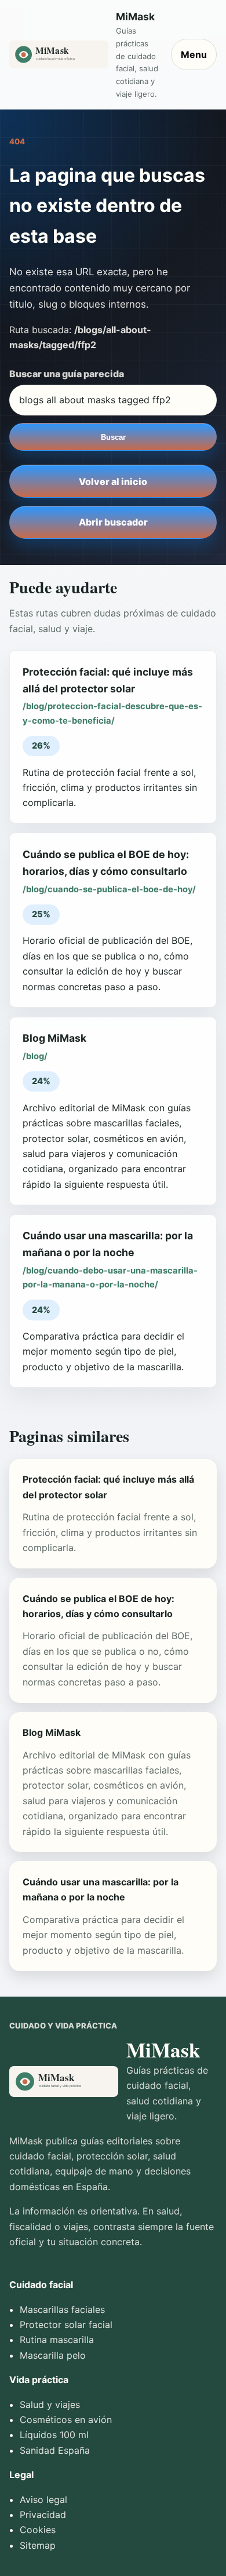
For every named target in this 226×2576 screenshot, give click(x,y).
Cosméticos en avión (66, 2420)
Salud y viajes (50, 2404)
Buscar (113, 437)
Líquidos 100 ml (54, 2435)
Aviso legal (43, 2500)
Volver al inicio (113, 481)
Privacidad (43, 2515)
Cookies (38, 2530)
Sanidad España (55, 2450)
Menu (194, 54)
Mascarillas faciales (62, 2309)
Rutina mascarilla (57, 2340)
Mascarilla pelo (53, 2355)
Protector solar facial (66, 2325)
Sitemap (38, 2545)
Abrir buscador (113, 522)
